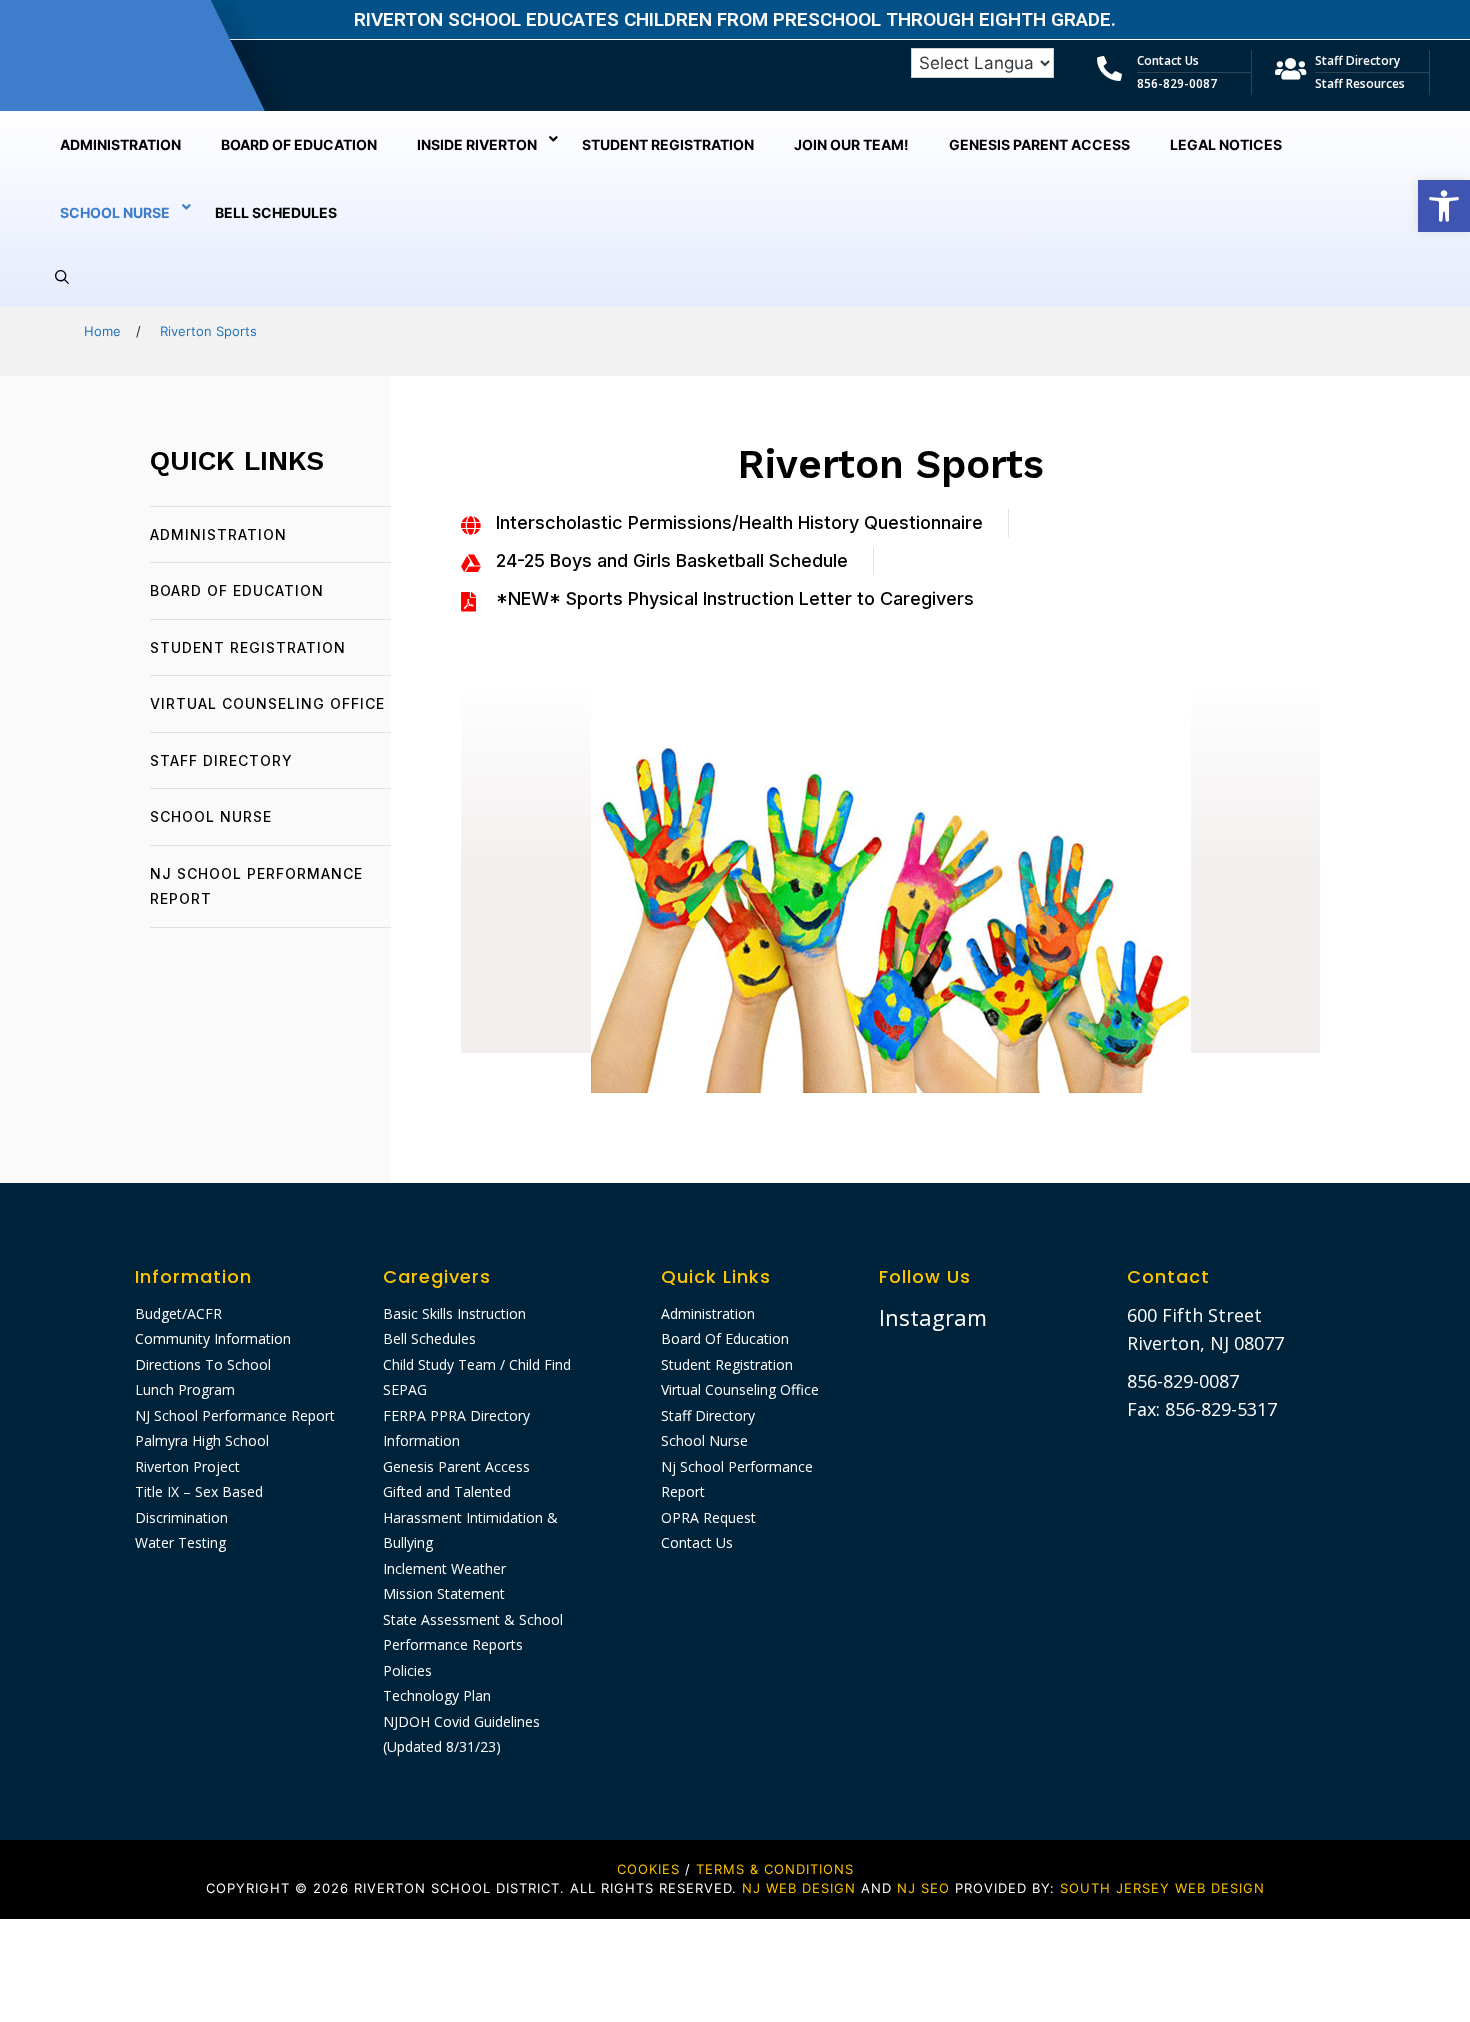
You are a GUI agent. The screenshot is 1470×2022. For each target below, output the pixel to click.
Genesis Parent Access (456, 1466)
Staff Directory (1357, 60)
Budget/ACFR (178, 1313)
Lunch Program (185, 1389)
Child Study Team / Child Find (477, 1364)
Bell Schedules (429, 1338)
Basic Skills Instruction (454, 1313)
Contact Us (1168, 60)
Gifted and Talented (447, 1491)
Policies (407, 1670)
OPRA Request (708, 1517)
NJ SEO (923, 1888)
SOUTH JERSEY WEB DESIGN (1162, 1888)
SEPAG (405, 1389)
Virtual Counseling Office (267, 703)
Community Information (213, 1338)
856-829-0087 (1177, 83)
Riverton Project (187, 1466)
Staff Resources (1360, 83)
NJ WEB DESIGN (801, 1888)
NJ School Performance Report (235, 1415)
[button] (1444, 206)
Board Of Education (237, 590)
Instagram (933, 1317)
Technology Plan (437, 1695)
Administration (218, 534)
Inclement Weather (444, 1568)
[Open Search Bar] (62, 277)
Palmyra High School (202, 1440)
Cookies (648, 1869)
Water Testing (180, 1542)
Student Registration (248, 647)
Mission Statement (444, 1593)
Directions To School (203, 1364)
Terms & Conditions (775, 1869)
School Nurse (211, 816)
